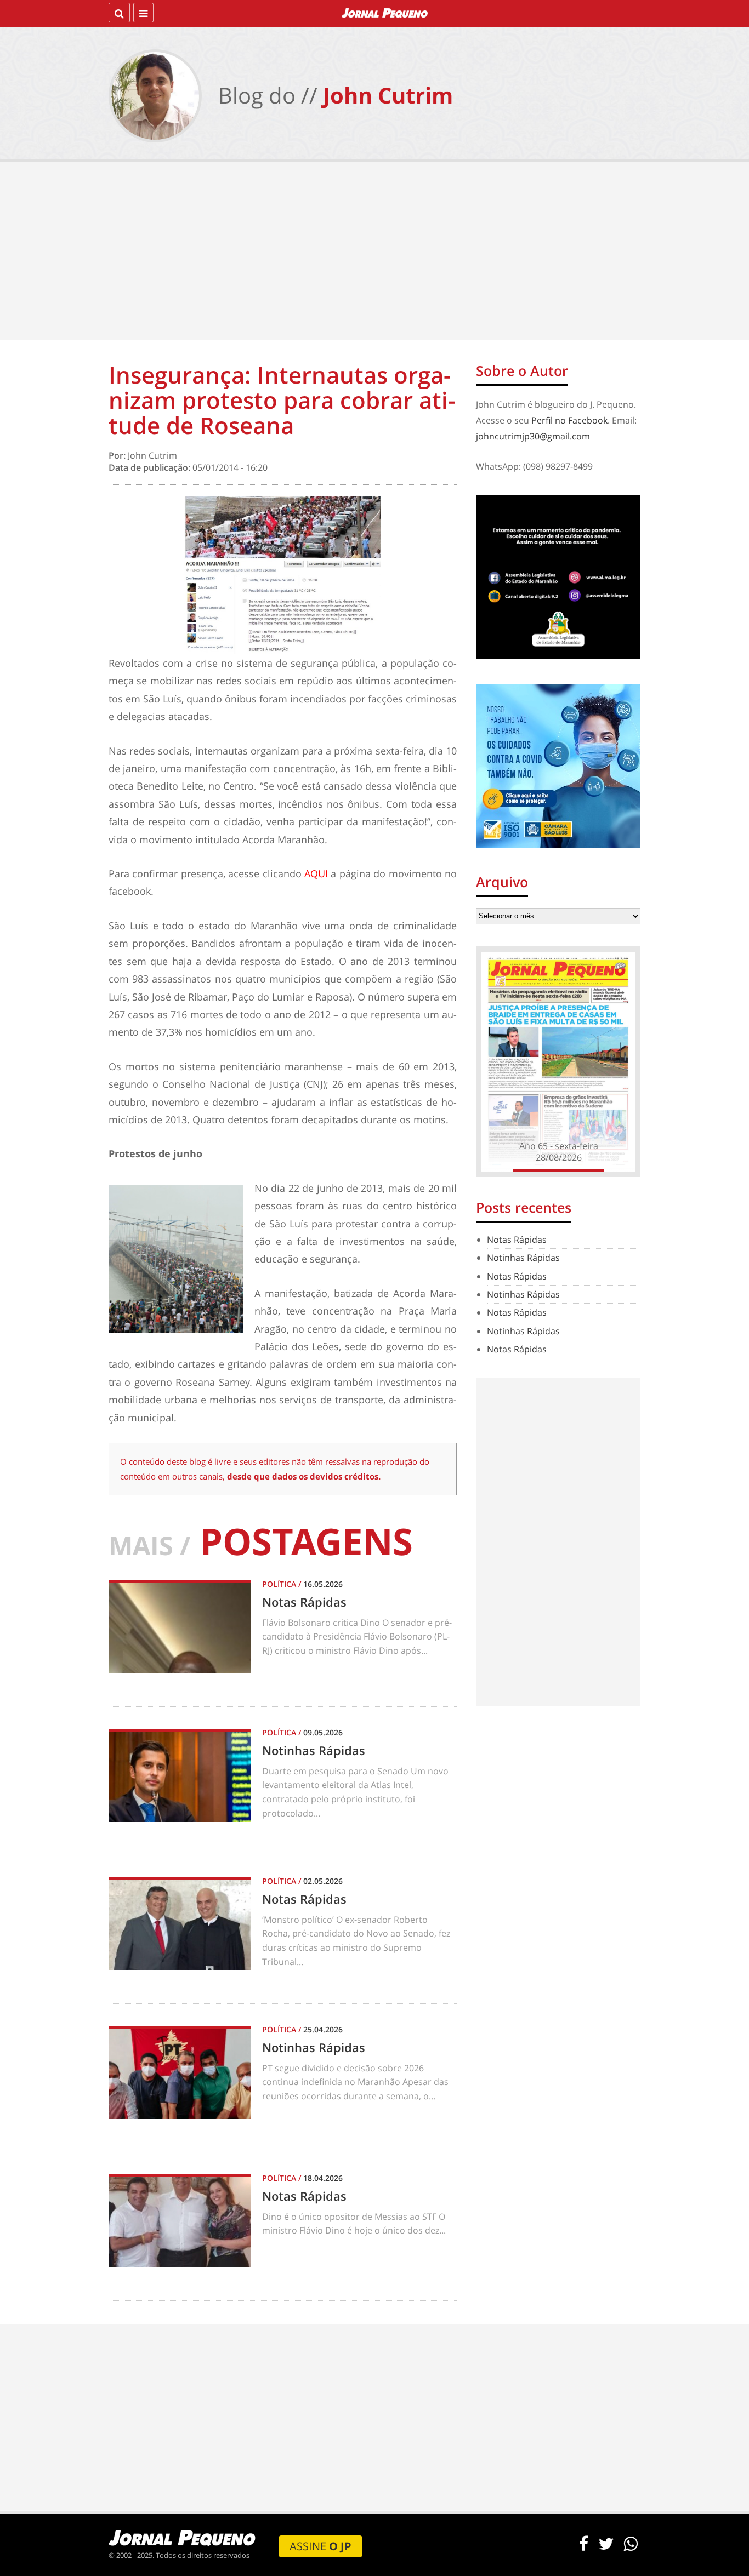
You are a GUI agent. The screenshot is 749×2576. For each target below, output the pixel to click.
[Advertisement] (374, 253)
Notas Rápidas (517, 1240)
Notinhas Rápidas (523, 1258)
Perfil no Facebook (569, 420)
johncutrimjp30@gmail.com (533, 436)
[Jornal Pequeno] (385, 13)
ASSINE (320, 2546)
